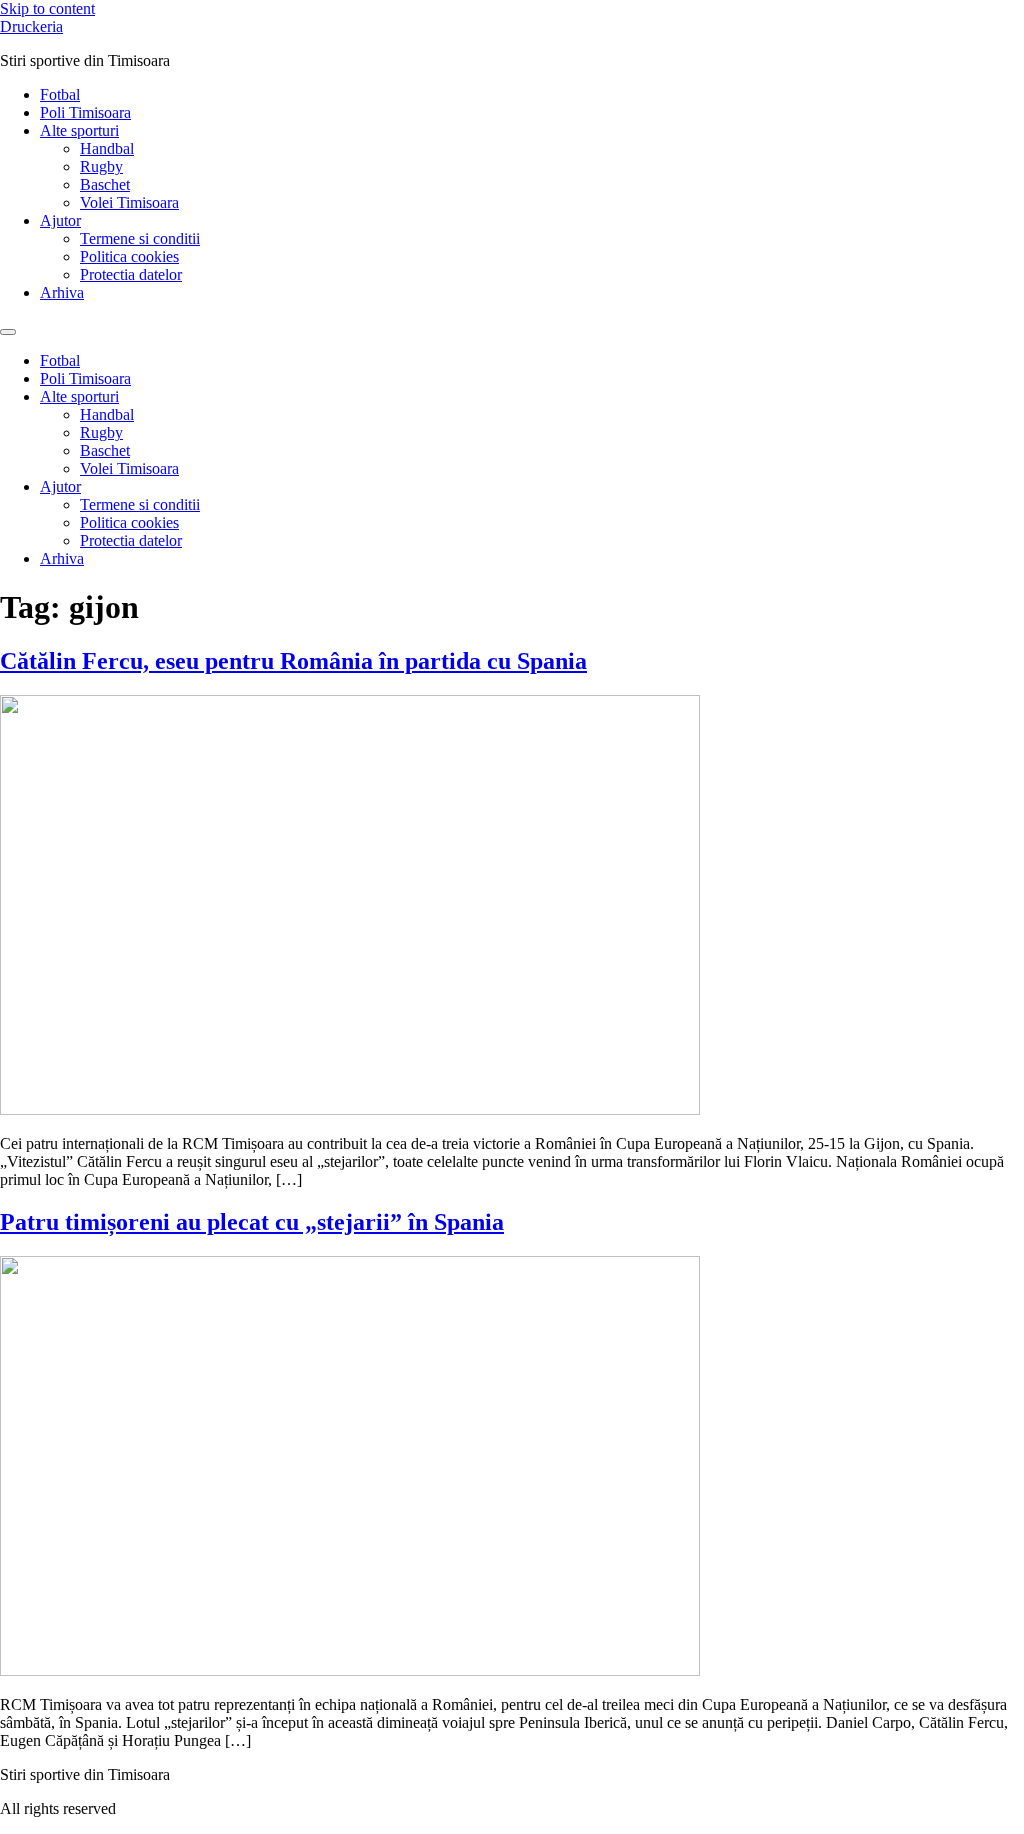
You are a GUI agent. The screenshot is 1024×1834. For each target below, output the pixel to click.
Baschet (105, 184)
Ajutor (60, 220)
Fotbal (60, 94)
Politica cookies (129, 256)
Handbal (107, 148)
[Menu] (8, 332)
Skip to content (47, 8)
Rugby (101, 166)
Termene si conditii (140, 238)
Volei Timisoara (129, 202)
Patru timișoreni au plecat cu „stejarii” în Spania (252, 1222)
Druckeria (31, 26)
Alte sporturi (79, 130)
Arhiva (62, 292)
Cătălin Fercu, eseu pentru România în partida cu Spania (293, 661)
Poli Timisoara (85, 112)
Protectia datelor (131, 274)
